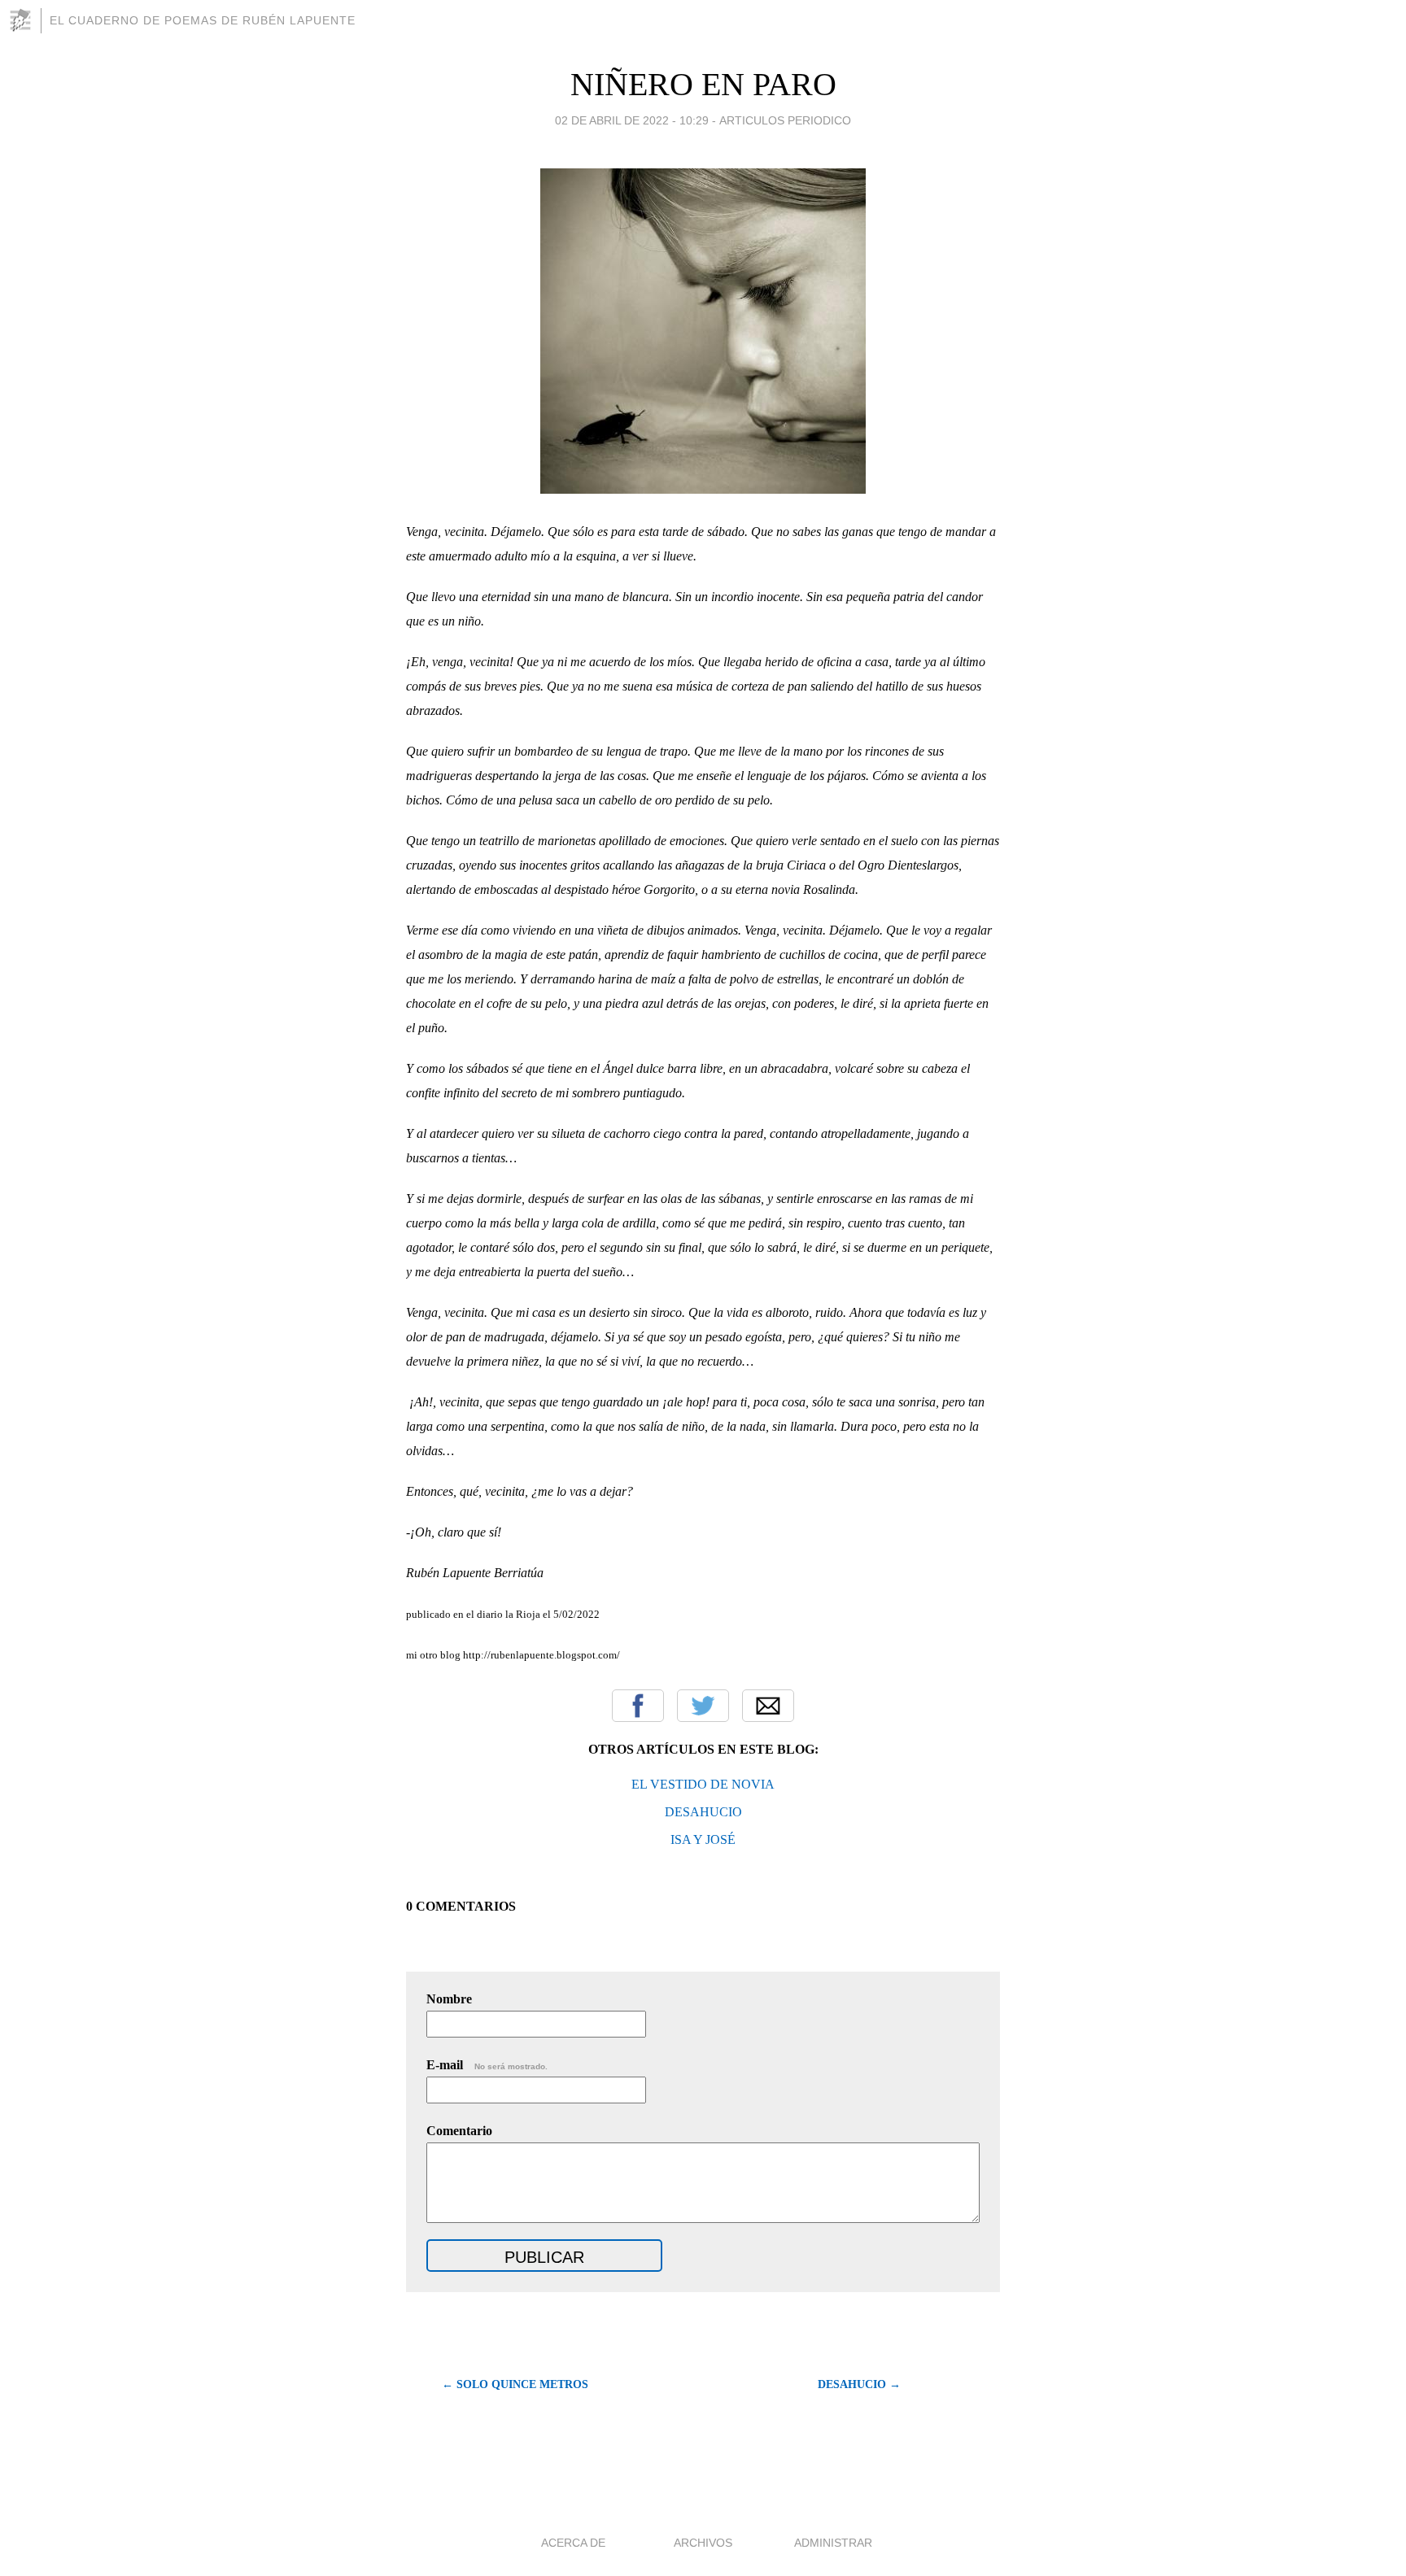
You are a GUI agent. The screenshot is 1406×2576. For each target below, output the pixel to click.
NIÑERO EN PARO (703, 84)
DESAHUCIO (703, 1812)
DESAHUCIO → (859, 2384)
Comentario (459, 2131)
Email (768, 1706)
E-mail (487, 2065)
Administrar (833, 2543)
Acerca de (573, 2543)
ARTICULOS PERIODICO (785, 120)
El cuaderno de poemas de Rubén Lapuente (203, 20)
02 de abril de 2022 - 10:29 (632, 120)
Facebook (638, 1706)
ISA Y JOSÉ (703, 1839)
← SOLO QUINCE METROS (515, 2384)
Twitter (703, 1706)
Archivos (703, 2543)
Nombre (449, 1999)
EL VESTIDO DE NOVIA (703, 1784)
